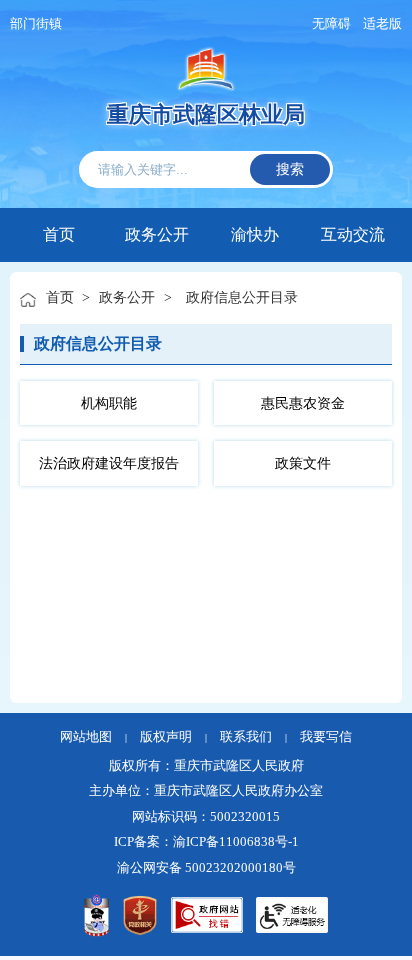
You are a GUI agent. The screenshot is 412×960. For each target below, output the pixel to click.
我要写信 (326, 737)
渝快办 (255, 233)
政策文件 (303, 463)
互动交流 (353, 233)
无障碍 (331, 24)
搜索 (290, 169)
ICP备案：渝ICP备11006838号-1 (206, 842)
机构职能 (109, 403)
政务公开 (157, 233)
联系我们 (246, 737)
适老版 (382, 24)
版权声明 (166, 737)
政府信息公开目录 (242, 297)
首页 (59, 234)
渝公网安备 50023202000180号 (206, 868)
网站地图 (86, 737)
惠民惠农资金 (303, 403)
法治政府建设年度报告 (109, 463)
